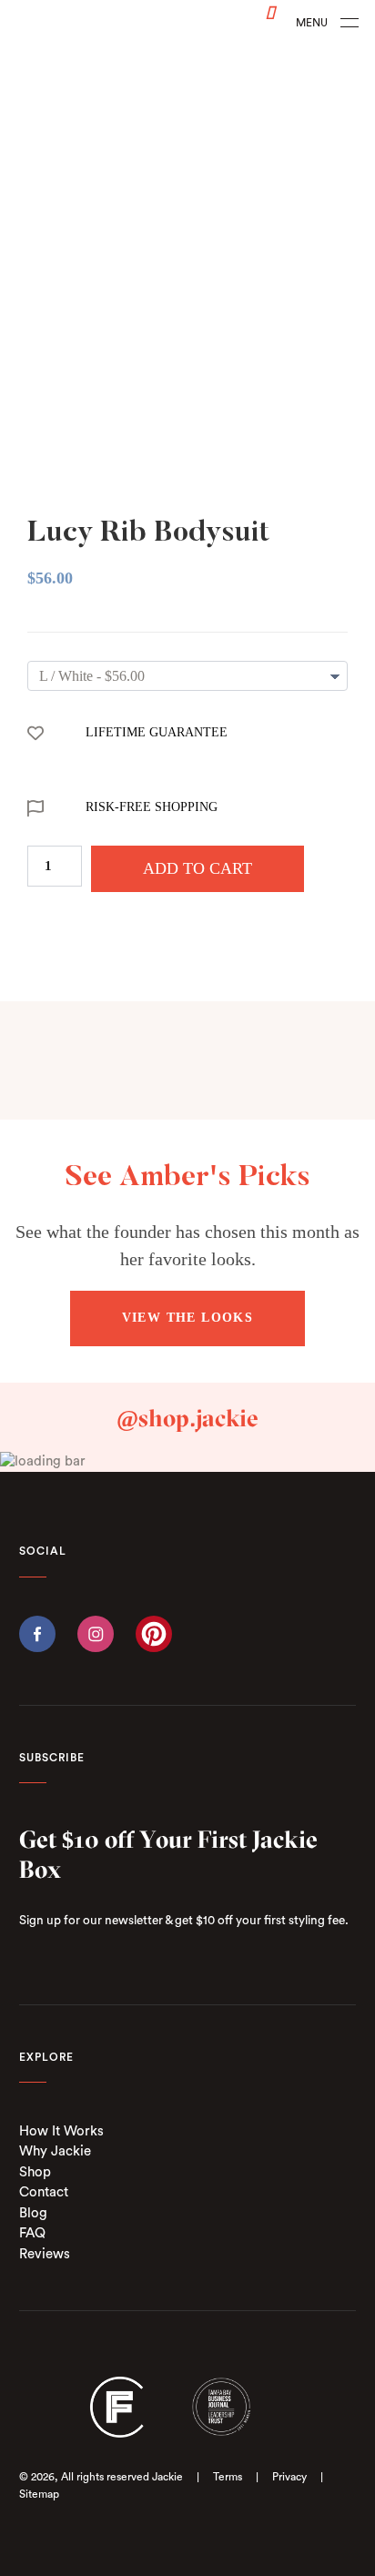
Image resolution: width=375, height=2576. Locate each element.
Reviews (45, 2254)
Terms (228, 2477)
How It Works (61, 2131)
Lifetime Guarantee (157, 732)
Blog (33, 2213)
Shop (35, 2172)
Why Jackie (55, 2151)
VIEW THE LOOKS (188, 1318)
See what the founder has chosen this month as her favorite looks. (187, 1245)
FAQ (32, 2233)
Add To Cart (198, 868)
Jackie (167, 2477)
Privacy (289, 2477)
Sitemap (39, 2494)
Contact (44, 2192)
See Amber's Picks (188, 1178)
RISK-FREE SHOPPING (152, 807)
